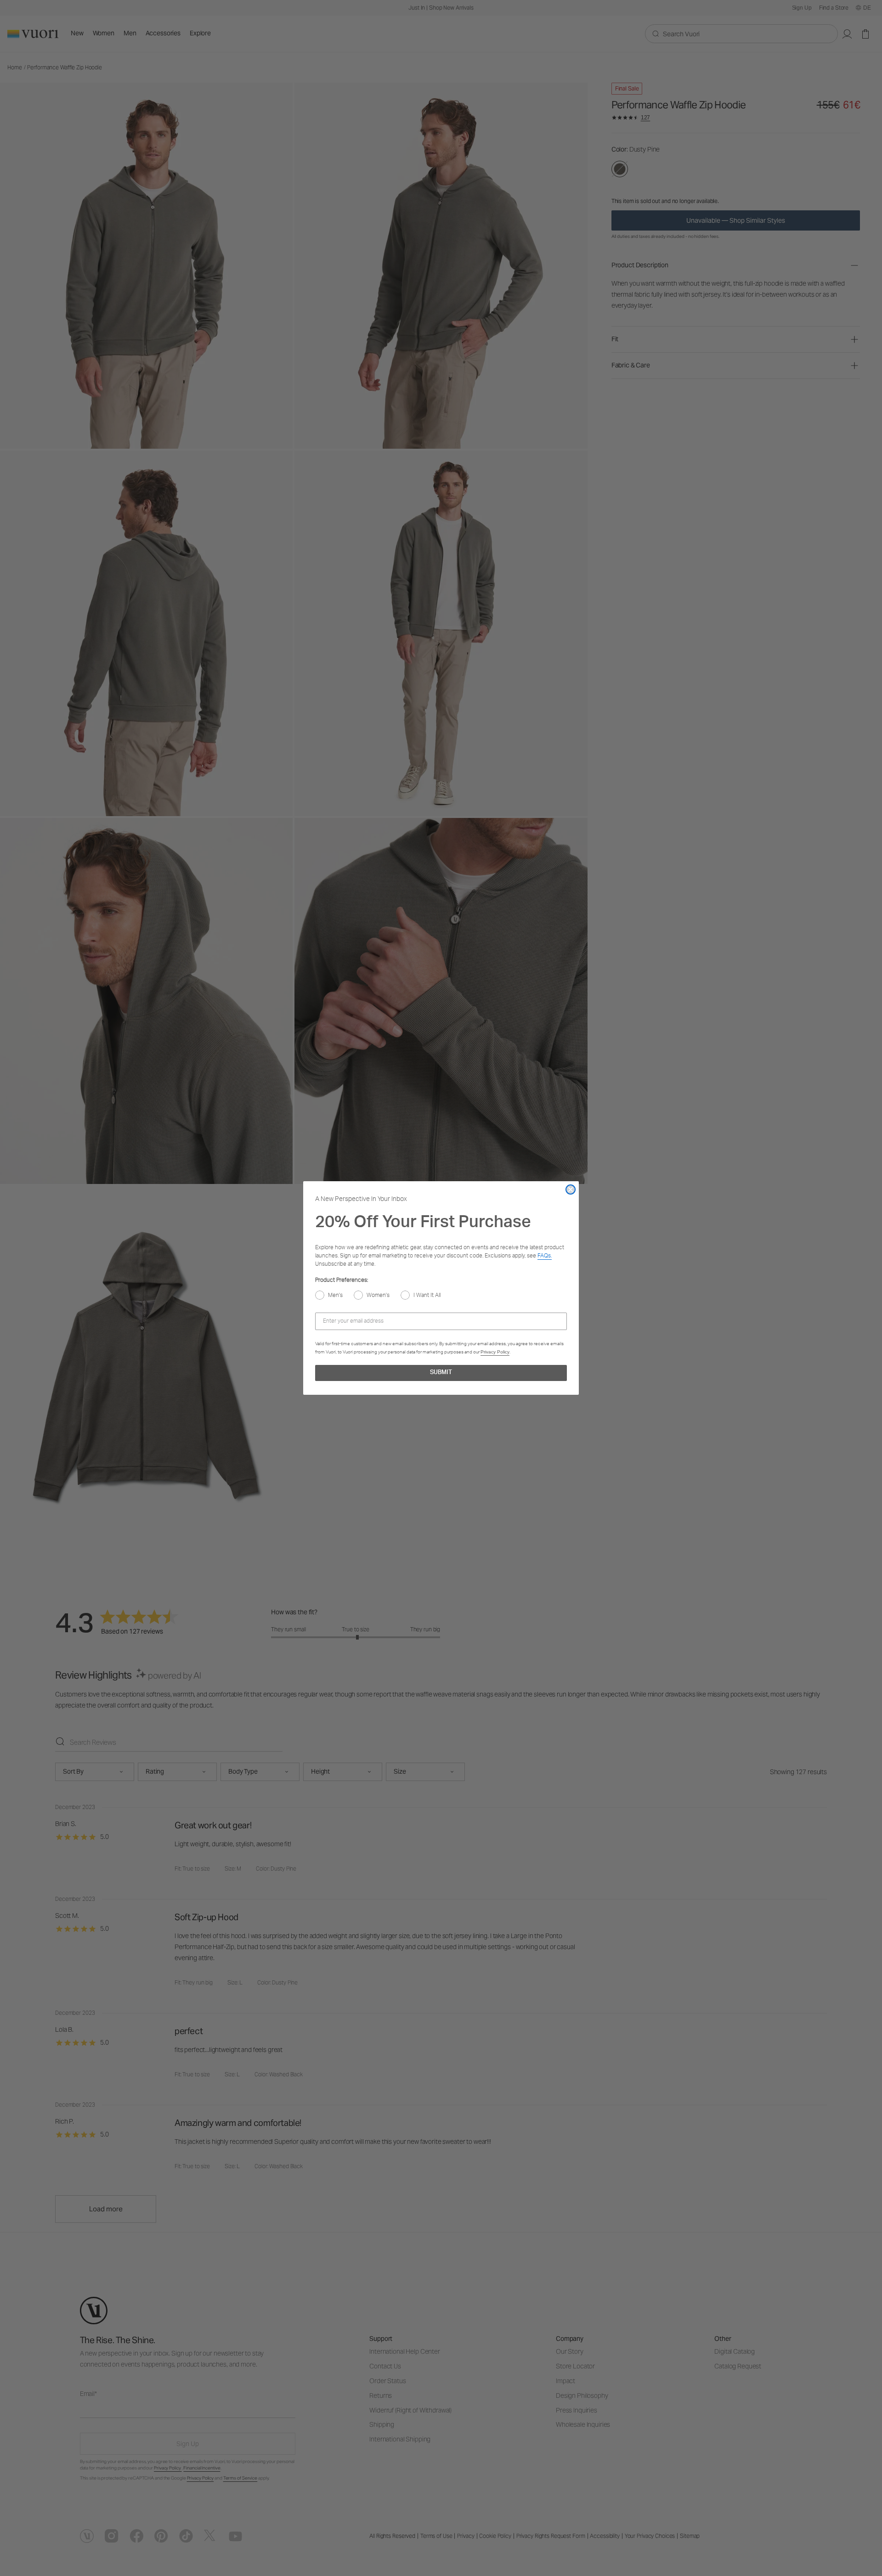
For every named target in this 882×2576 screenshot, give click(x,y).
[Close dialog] (571, 1189)
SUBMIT (441, 1373)
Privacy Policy (495, 1352)
